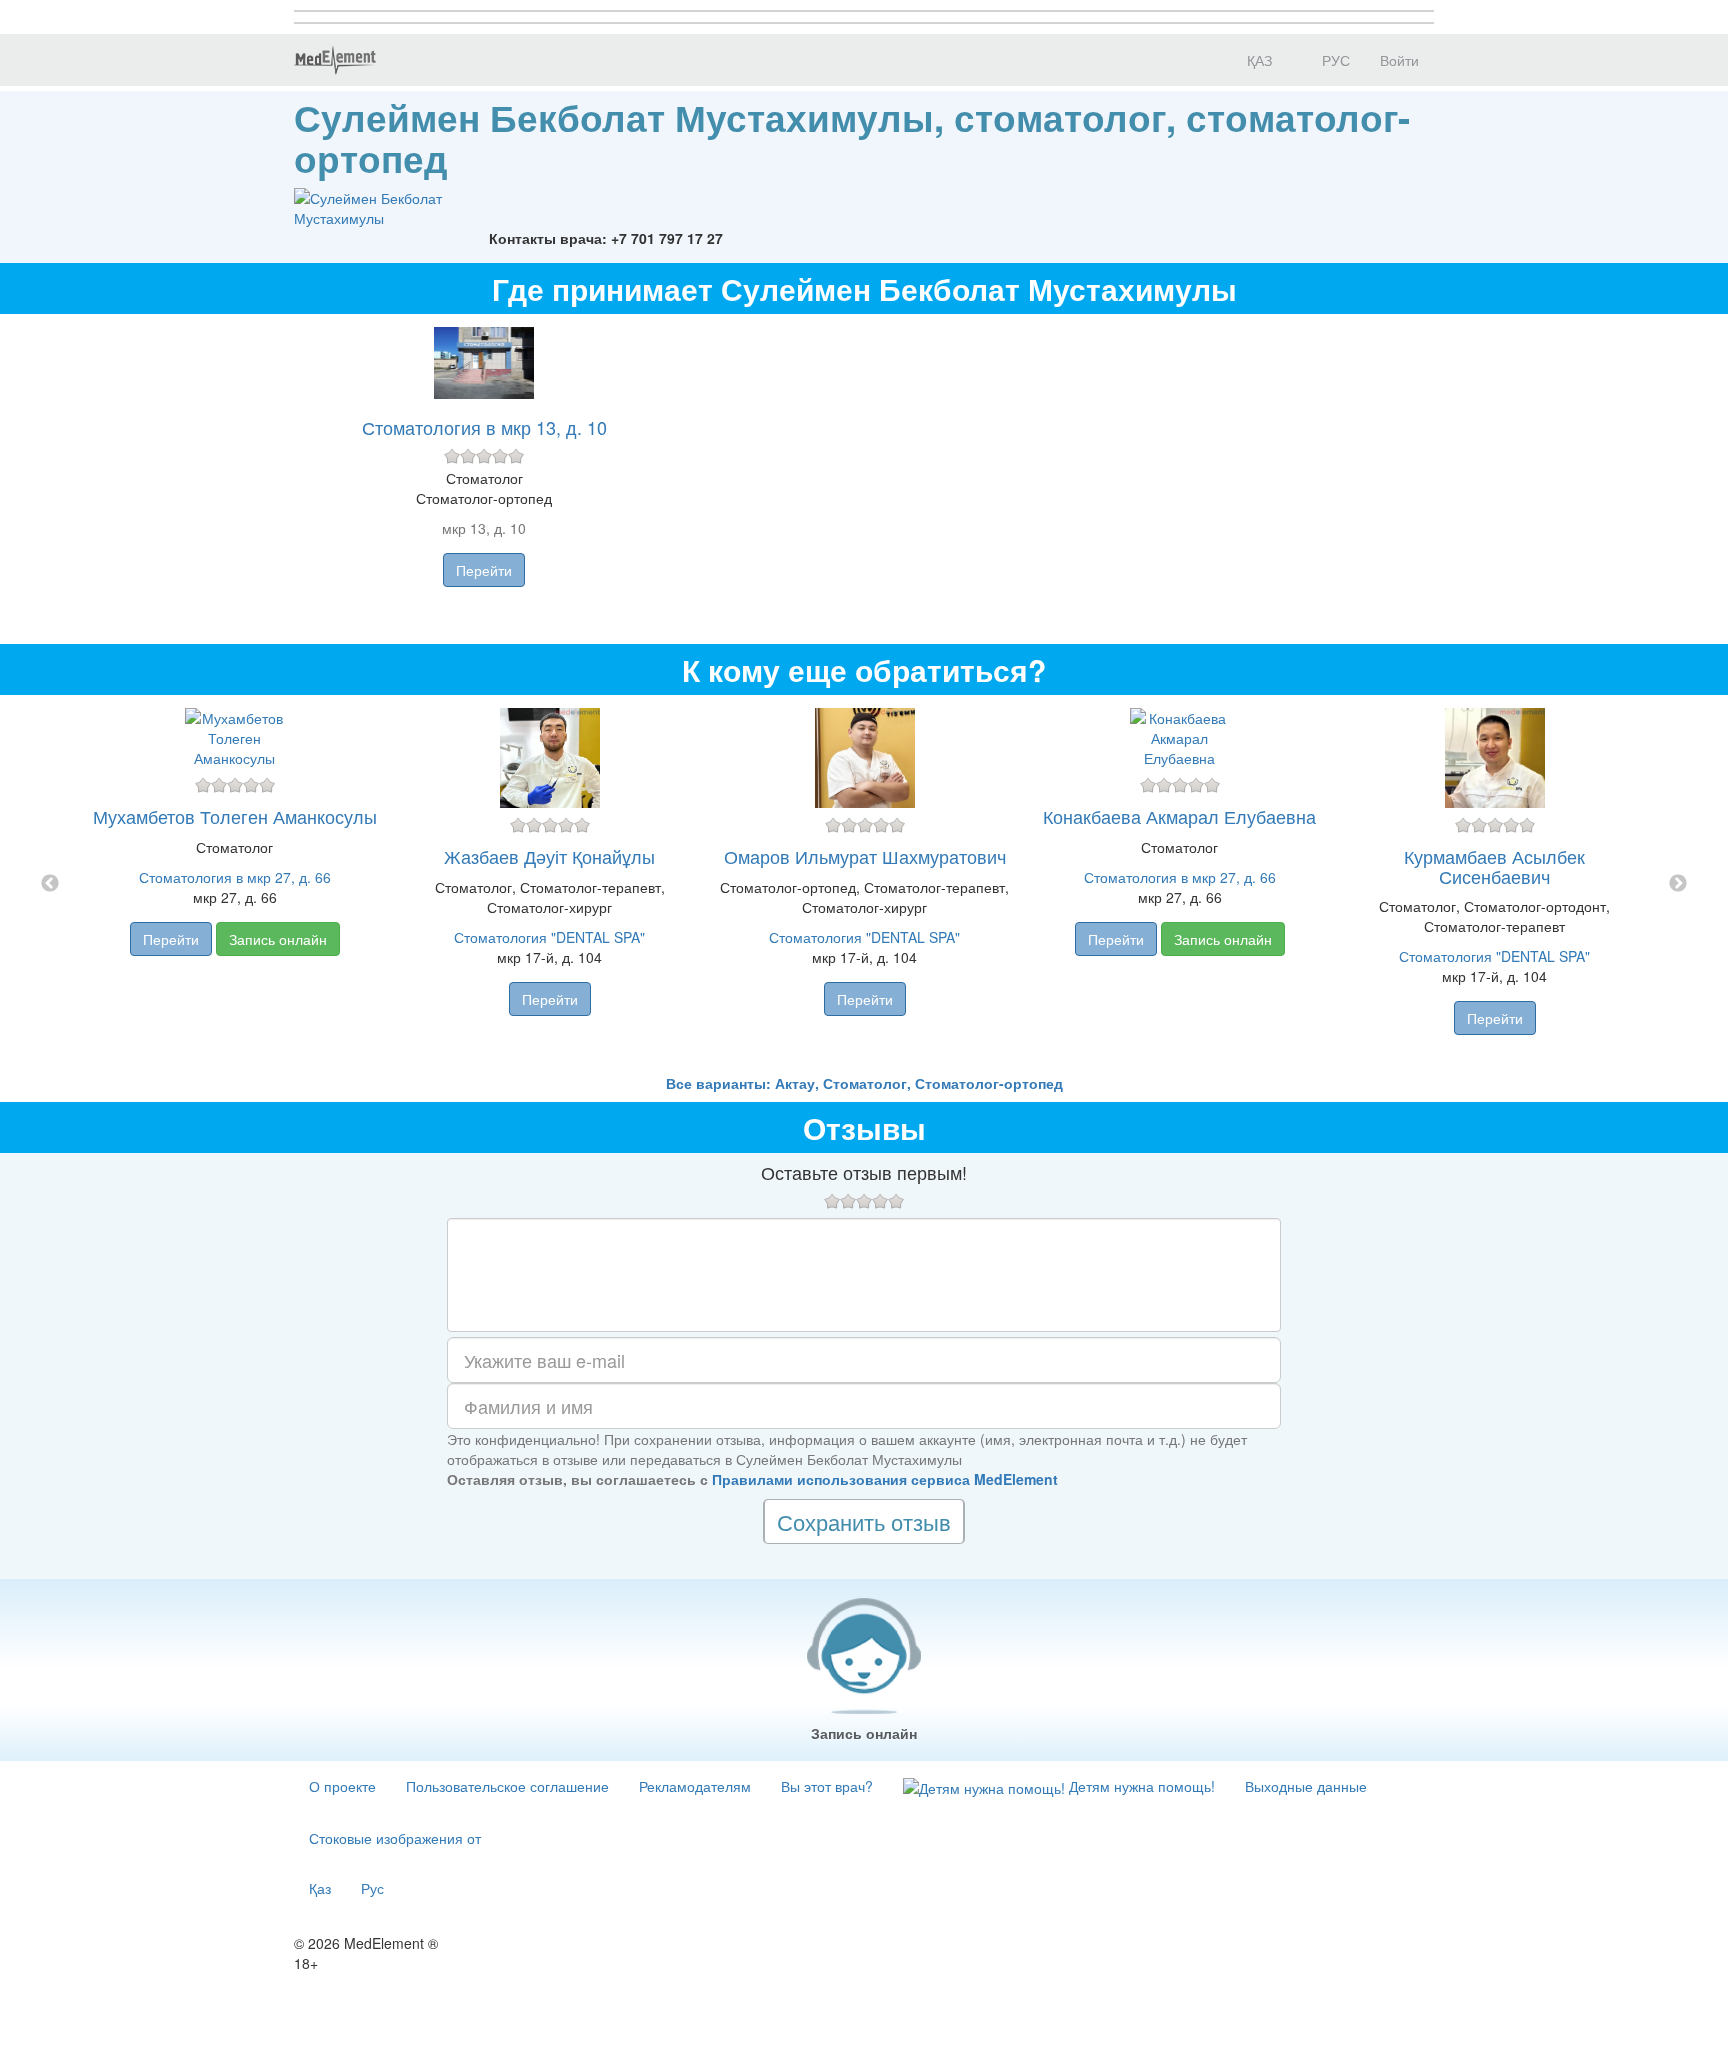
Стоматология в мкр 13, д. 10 (484, 427)
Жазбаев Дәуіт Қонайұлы (549, 856)
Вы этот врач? (827, 1786)
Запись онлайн (278, 939)
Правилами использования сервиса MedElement (885, 1479)
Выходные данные (1306, 1786)
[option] (864, 884)
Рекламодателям (695, 1786)
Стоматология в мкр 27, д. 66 (235, 877)
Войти (1399, 60)
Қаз (320, 1888)
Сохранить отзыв (864, 1521)
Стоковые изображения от (395, 1838)
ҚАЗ (1257, 60)
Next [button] (1678, 884)
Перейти (484, 570)
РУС (1334, 60)
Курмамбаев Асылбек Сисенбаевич (1494, 866)
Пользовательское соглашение (507, 1786)
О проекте (342, 1786)
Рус (372, 1888)
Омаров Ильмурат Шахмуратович (865, 856)
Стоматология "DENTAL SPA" (549, 937)
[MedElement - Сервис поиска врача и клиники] (335, 60)
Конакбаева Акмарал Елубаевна (1179, 816)
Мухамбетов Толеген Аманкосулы (235, 816)
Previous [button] (50, 884)
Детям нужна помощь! (1140, 1786)
